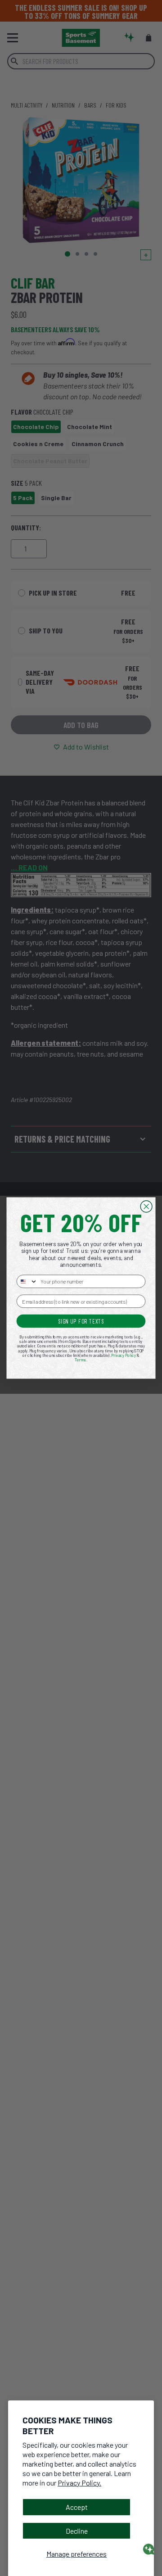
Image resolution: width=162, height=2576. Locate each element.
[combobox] (27, 1281)
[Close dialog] (146, 1207)
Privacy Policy (124, 1355)
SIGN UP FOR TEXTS (81, 1321)
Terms (81, 1360)
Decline (77, 2531)
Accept (77, 2507)
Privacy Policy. (79, 2483)
